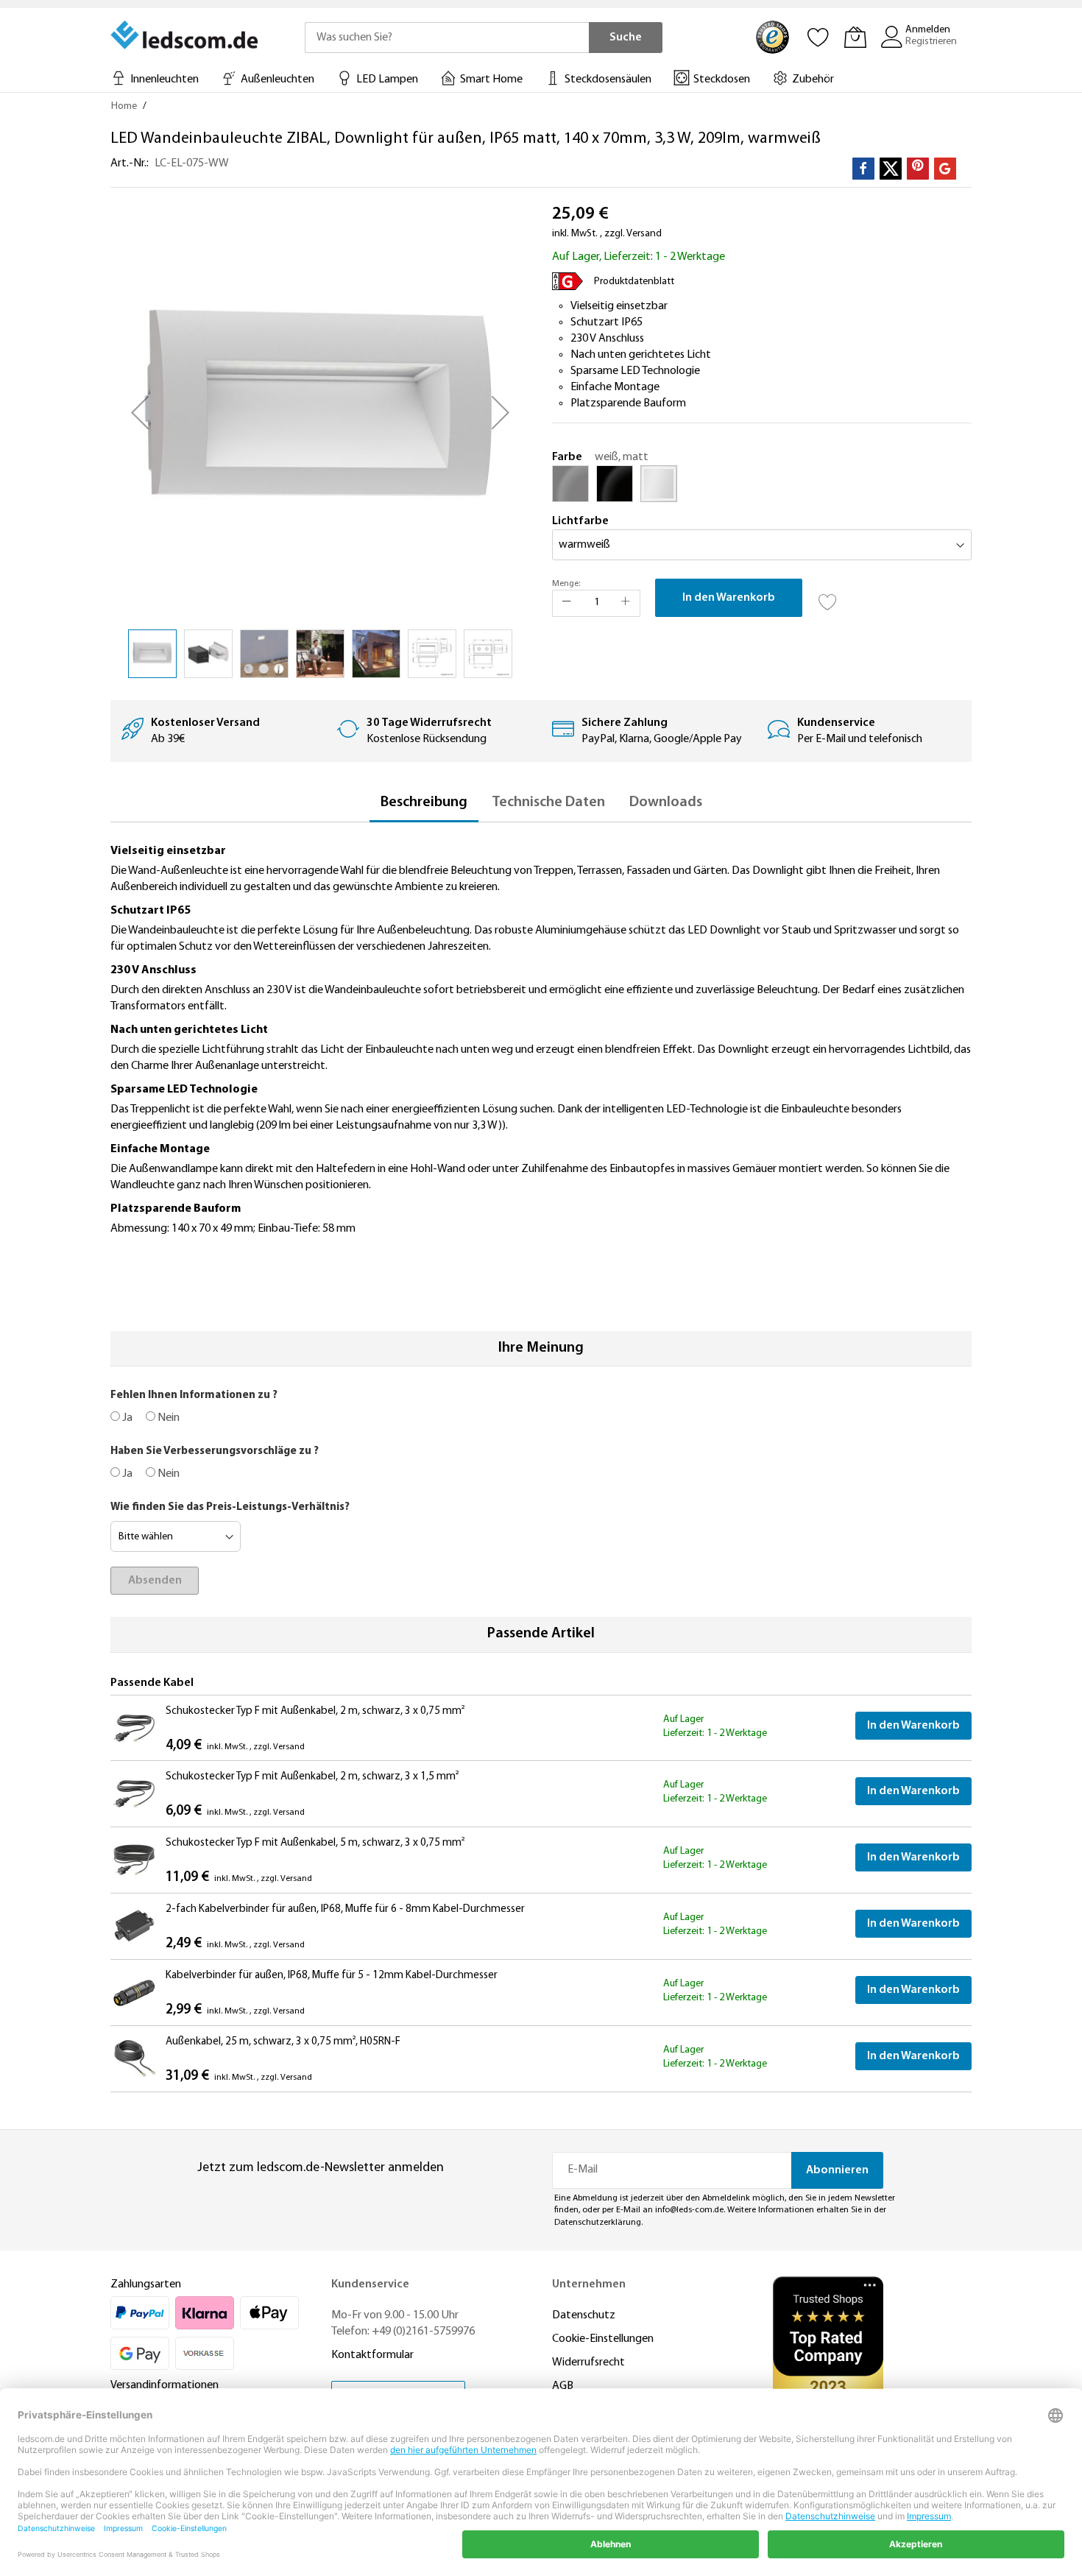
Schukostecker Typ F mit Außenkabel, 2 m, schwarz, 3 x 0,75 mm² (315, 1711)
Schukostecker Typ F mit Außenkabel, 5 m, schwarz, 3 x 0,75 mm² (315, 1843)
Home (124, 106)
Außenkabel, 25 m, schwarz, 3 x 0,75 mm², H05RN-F (283, 2042)
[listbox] (762, 487)
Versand (644, 234)
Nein (167, 1418)
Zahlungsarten (146, 2284)
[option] (570, 484)
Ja (126, 1418)
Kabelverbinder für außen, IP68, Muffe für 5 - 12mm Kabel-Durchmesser (332, 1976)
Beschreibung (424, 802)
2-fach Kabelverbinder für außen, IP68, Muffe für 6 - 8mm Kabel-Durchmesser (345, 1909)
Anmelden (928, 30)
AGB (563, 2386)
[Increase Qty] (626, 603)
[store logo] (185, 35)
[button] (140, 412)
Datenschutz (584, 2315)
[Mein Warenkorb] (855, 37)
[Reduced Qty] (567, 603)
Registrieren (931, 42)
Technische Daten (548, 802)
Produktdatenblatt (634, 282)
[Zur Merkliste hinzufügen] (828, 598)
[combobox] (447, 38)
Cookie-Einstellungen (603, 2339)
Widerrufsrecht (588, 2362)
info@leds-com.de (689, 2210)
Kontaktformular (372, 2355)
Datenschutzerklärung (598, 2223)
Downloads (666, 802)
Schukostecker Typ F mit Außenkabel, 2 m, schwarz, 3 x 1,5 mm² (312, 1777)
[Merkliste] (818, 37)
